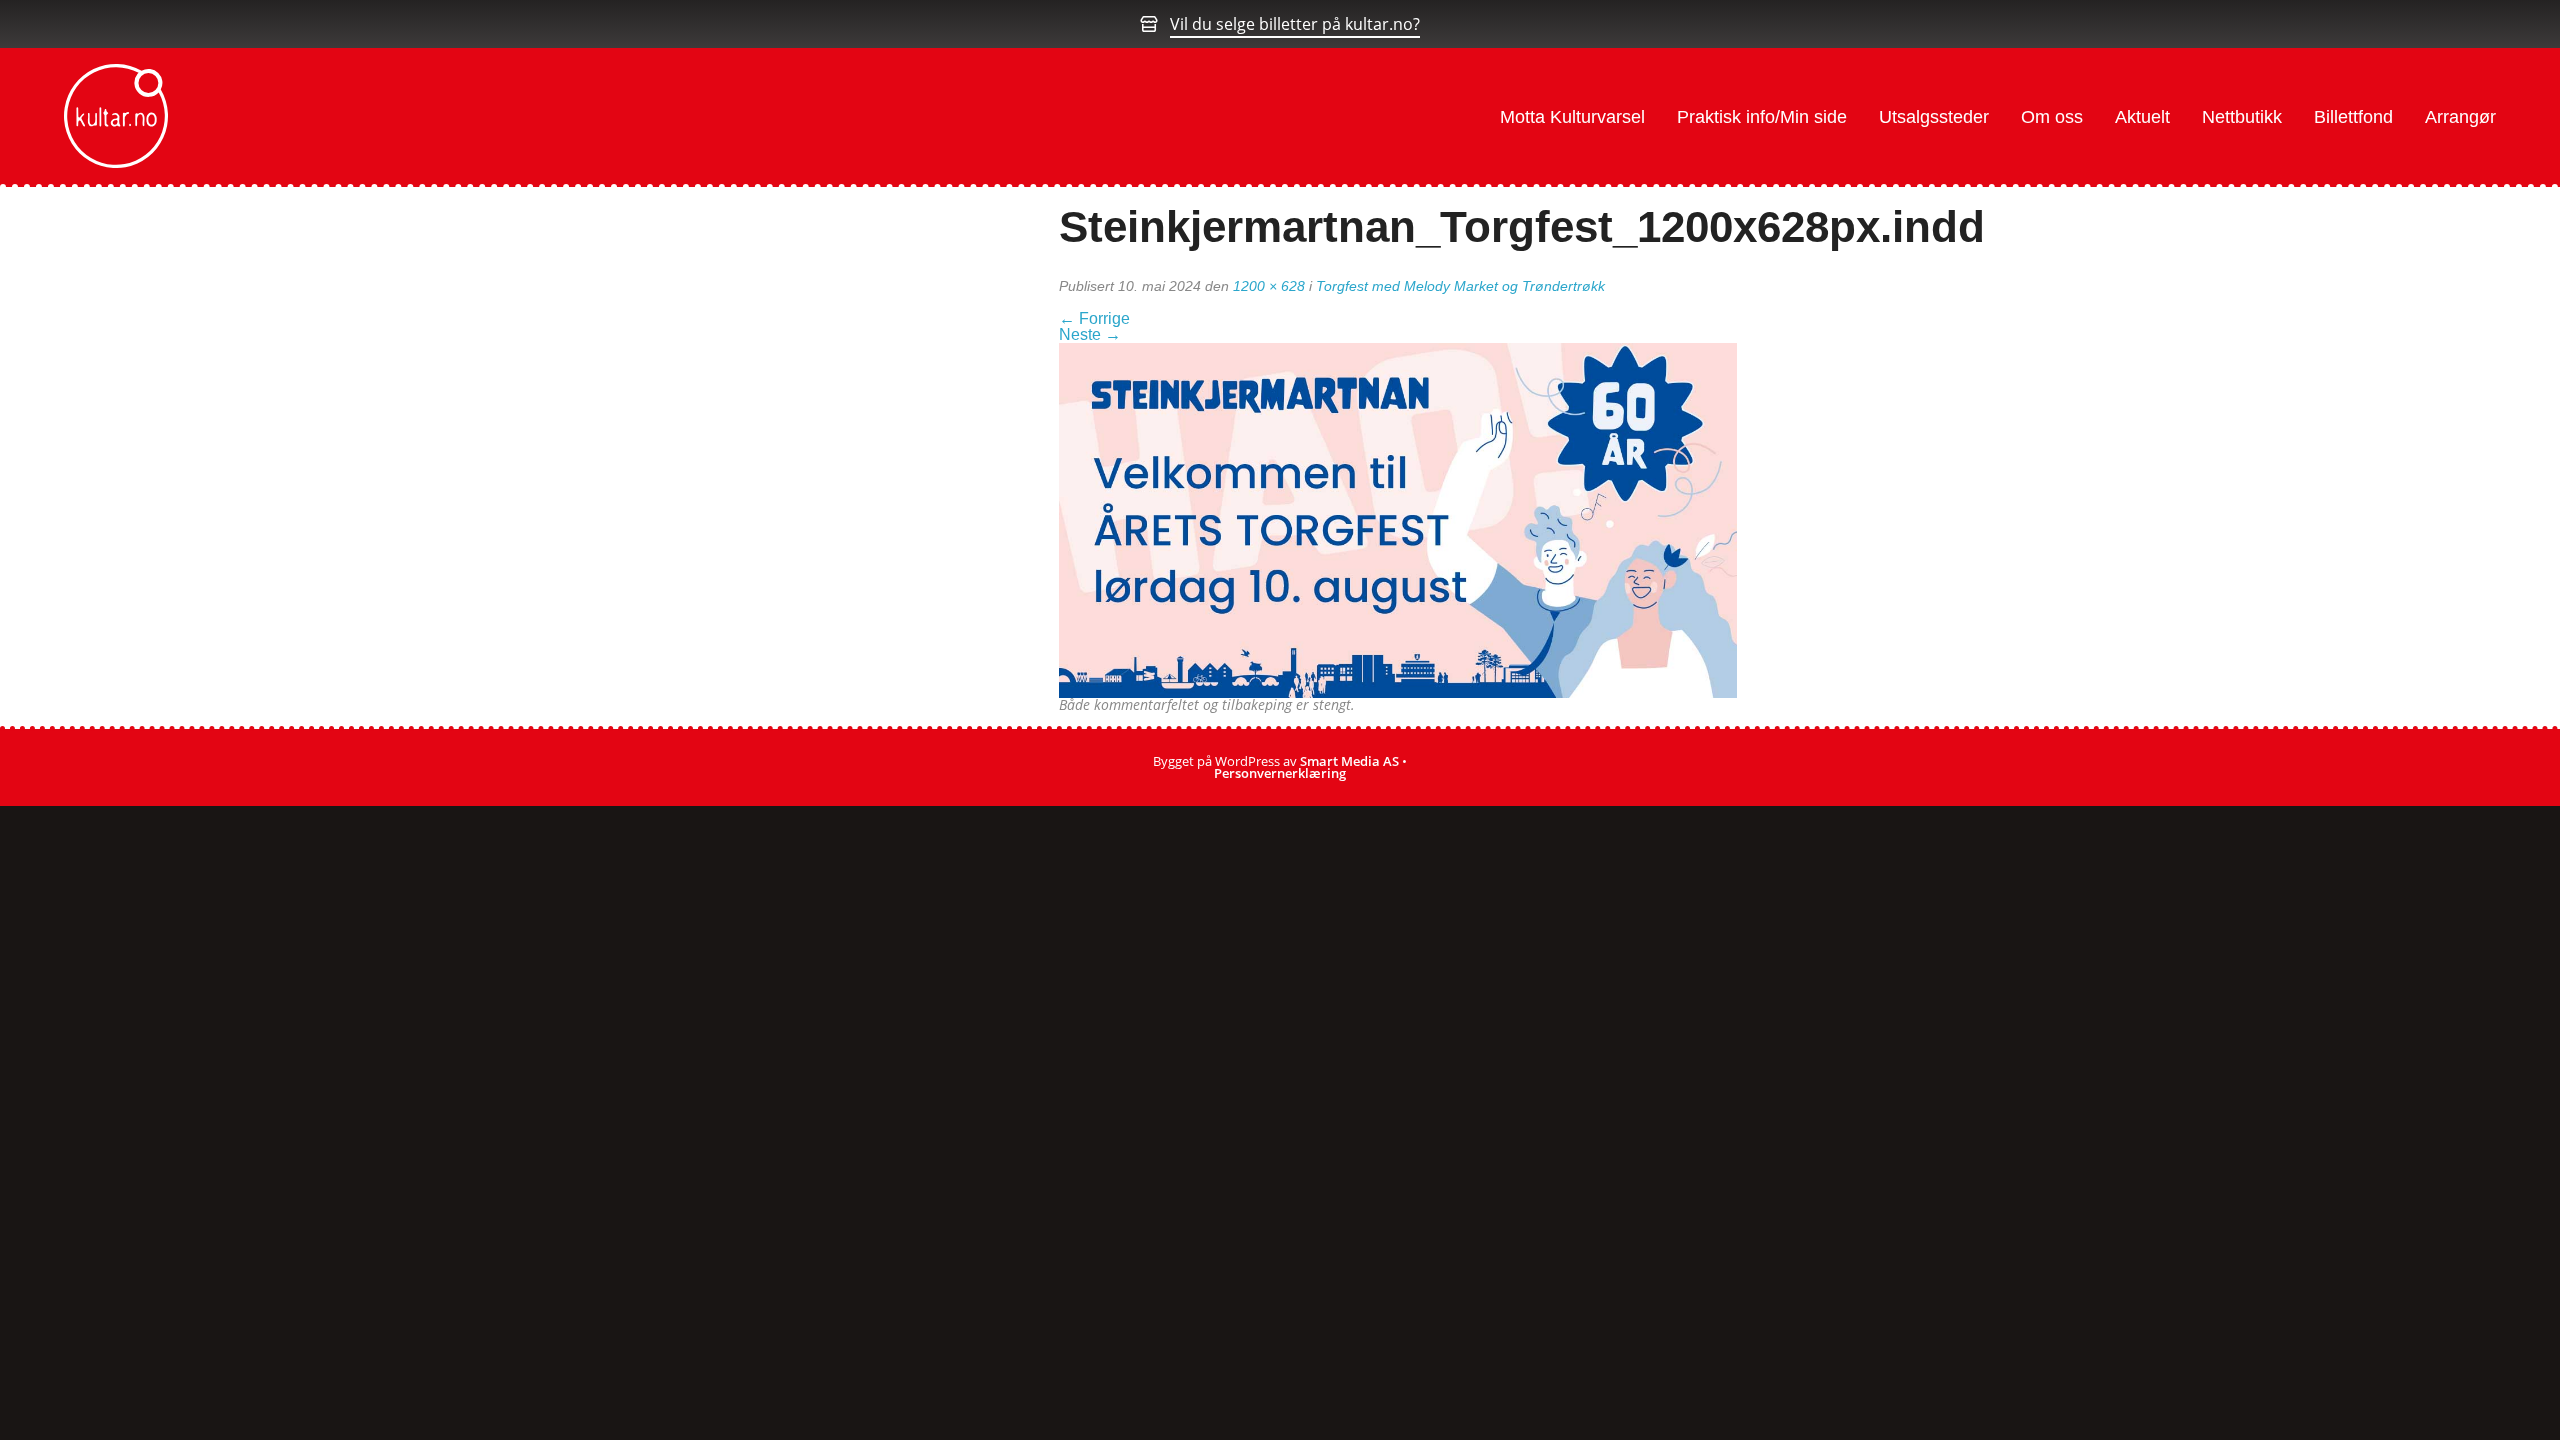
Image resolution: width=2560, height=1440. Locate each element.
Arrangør (2460, 117)
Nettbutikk (2242, 117)
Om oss (2052, 117)
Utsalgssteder (1934, 117)
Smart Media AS (1349, 761)
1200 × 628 (1269, 286)
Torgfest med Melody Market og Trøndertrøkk (1460, 286)
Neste (1090, 334)
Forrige (1094, 318)
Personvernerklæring (1280, 773)
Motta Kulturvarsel (1572, 117)
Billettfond (2353, 117)
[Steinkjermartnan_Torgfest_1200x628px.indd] (1398, 518)
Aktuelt (2142, 117)
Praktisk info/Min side (1762, 117)
